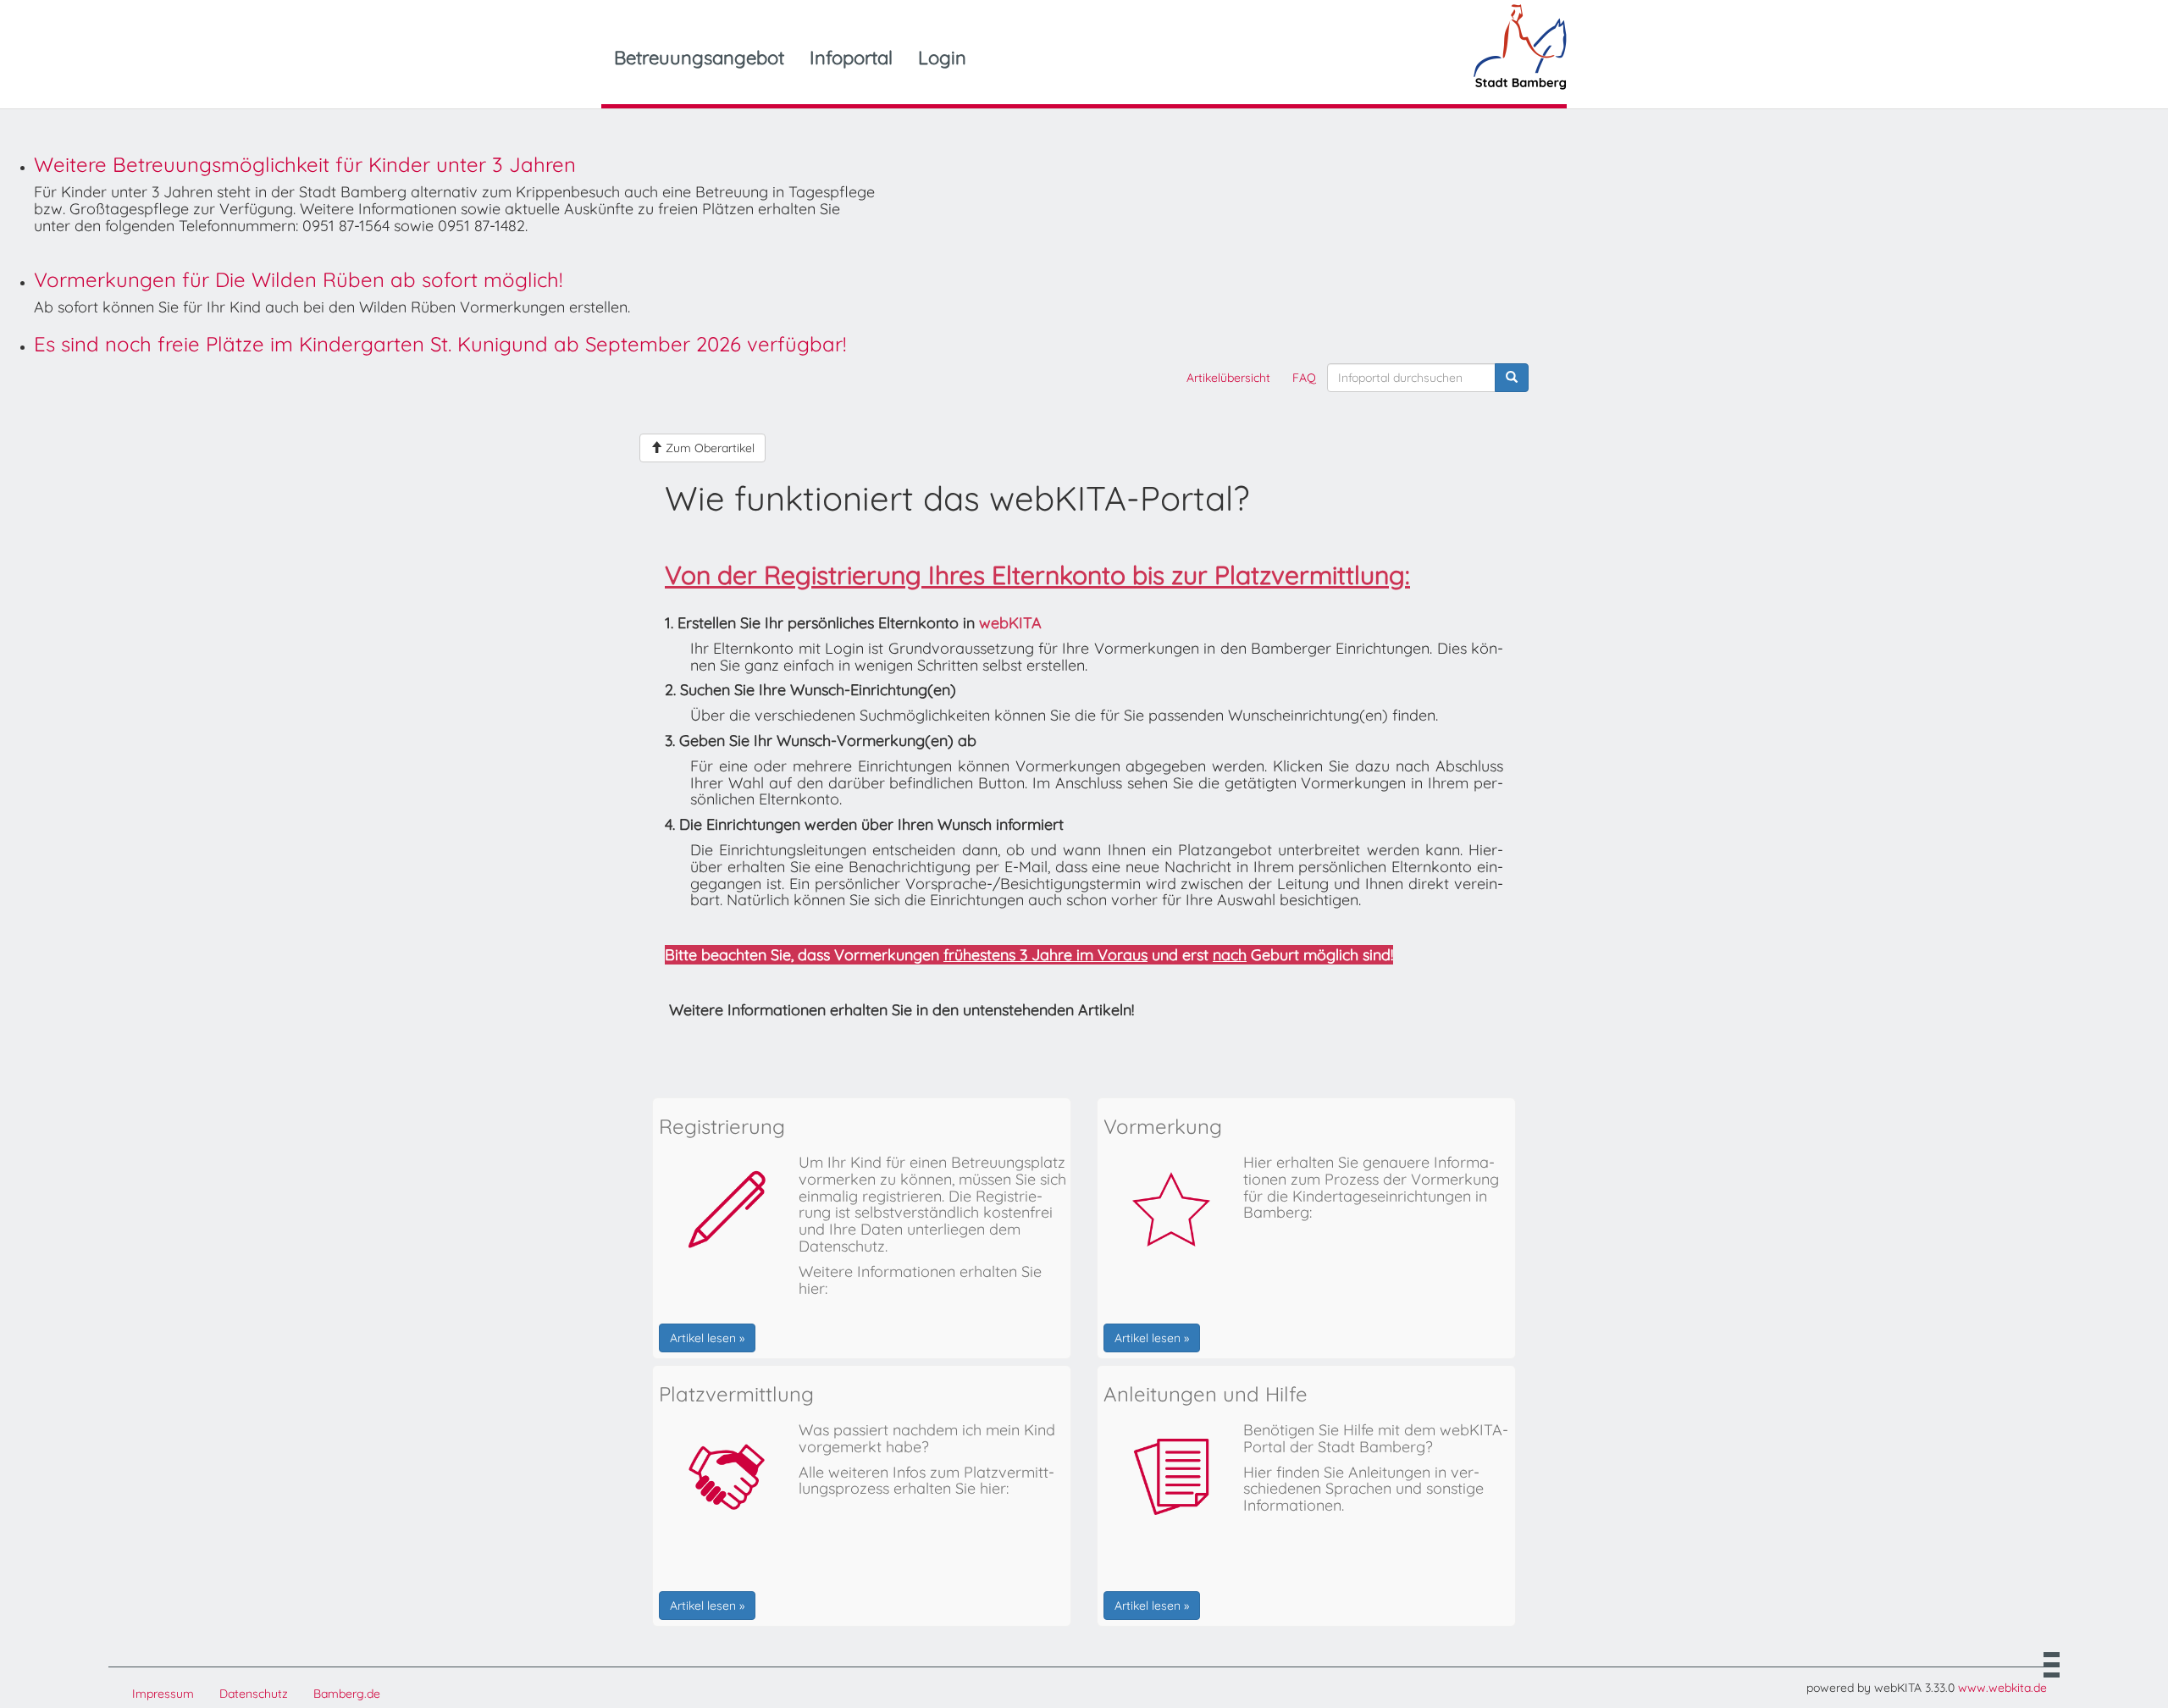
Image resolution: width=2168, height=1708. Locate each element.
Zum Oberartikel (708, 448)
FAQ (1304, 378)
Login (942, 58)
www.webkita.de (2002, 1688)
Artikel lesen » (707, 1338)
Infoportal (851, 58)
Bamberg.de (347, 1694)
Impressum (163, 1694)
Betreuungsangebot (699, 58)
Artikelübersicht (1228, 378)
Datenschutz (254, 1694)
